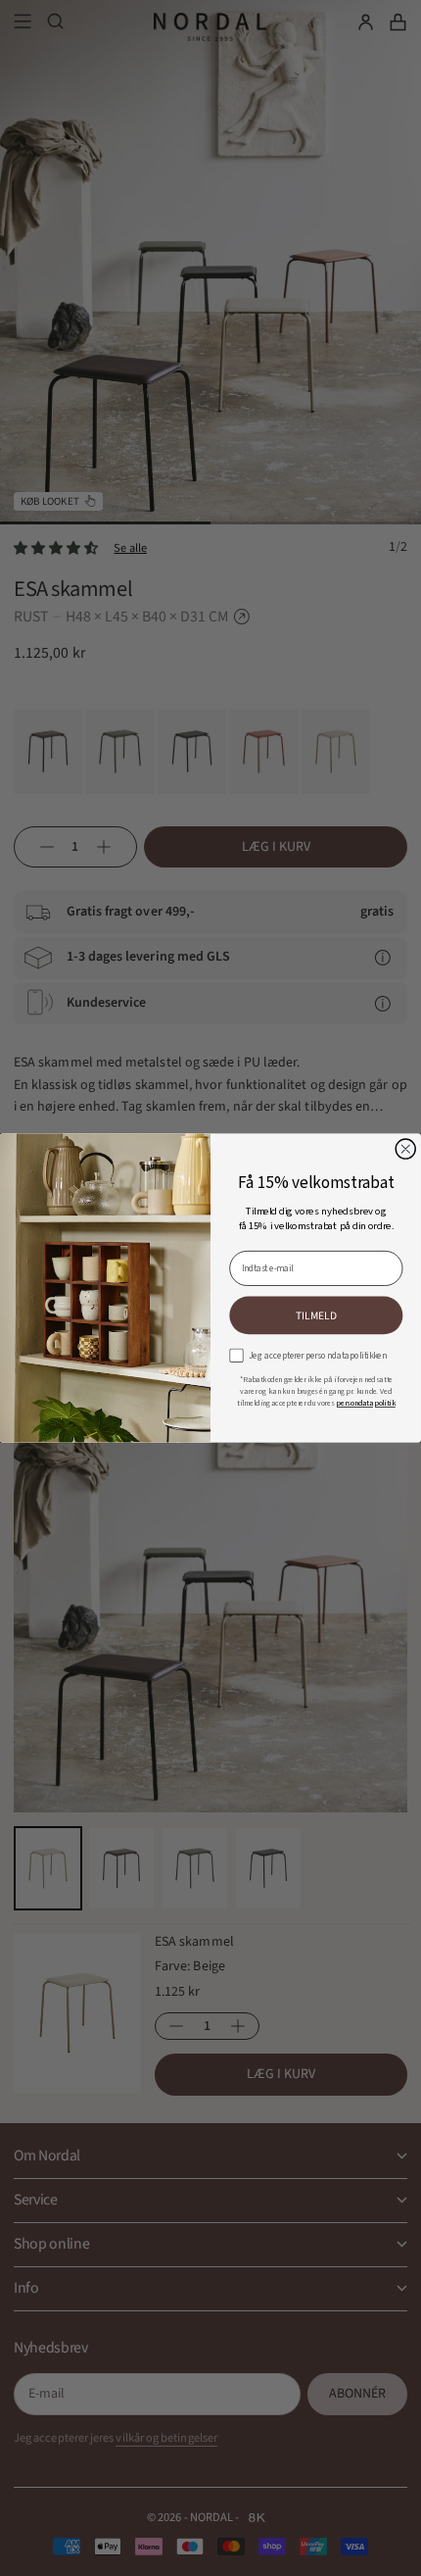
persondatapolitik (366, 1403)
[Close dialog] (405, 1149)
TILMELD (316, 1315)
